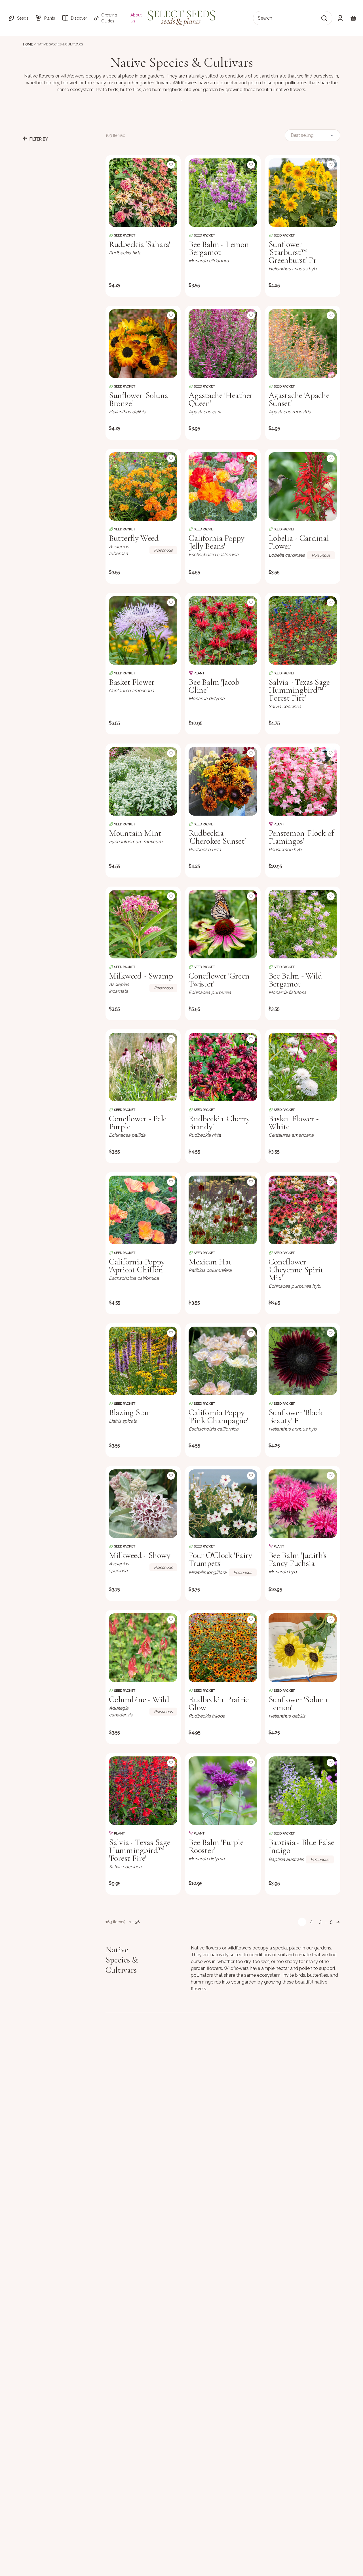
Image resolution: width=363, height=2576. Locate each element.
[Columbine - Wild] (143, 1648)
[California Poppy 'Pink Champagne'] (223, 1361)
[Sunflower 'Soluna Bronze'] (143, 343)
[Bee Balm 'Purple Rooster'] (223, 1791)
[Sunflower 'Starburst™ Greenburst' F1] (303, 193)
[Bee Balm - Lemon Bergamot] (223, 193)
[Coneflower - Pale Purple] (143, 1067)
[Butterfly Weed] (143, 486)
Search (265, 18)
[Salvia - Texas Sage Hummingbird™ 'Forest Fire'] (303, 630)
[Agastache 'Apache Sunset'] (303, 343)
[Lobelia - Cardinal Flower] (303, 486)
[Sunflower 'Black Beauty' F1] (303, 1361)
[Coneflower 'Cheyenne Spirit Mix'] (303, 1210)
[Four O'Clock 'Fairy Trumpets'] (223, 1504)
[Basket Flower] (143, 630)
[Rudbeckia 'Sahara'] (143, 193)
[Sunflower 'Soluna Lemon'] (303, 1648)
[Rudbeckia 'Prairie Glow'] (223, 1648)
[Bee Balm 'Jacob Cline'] (223, 630)
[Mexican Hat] (223, 1210)
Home (28, 44)
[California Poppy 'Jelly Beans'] (223, 486)
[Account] (340, 18)
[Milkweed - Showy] (143, 1504)
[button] (18, 18)
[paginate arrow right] (338, 1922)
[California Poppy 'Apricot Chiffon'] (143, 1210)
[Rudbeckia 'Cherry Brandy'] (223, 1067)
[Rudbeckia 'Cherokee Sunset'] (223, 781)
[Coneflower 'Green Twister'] (223, 924)
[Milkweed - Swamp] (143, 924)
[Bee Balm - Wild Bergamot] (303, 924)
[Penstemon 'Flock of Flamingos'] (303, 781)
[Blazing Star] (143, 1361)
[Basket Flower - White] (303, 1067)
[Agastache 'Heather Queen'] (223, 343)
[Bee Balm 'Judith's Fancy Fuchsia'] (303, 1504)
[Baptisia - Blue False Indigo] (303, 1791)
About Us (136, 18)
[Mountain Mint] (143, 781)
